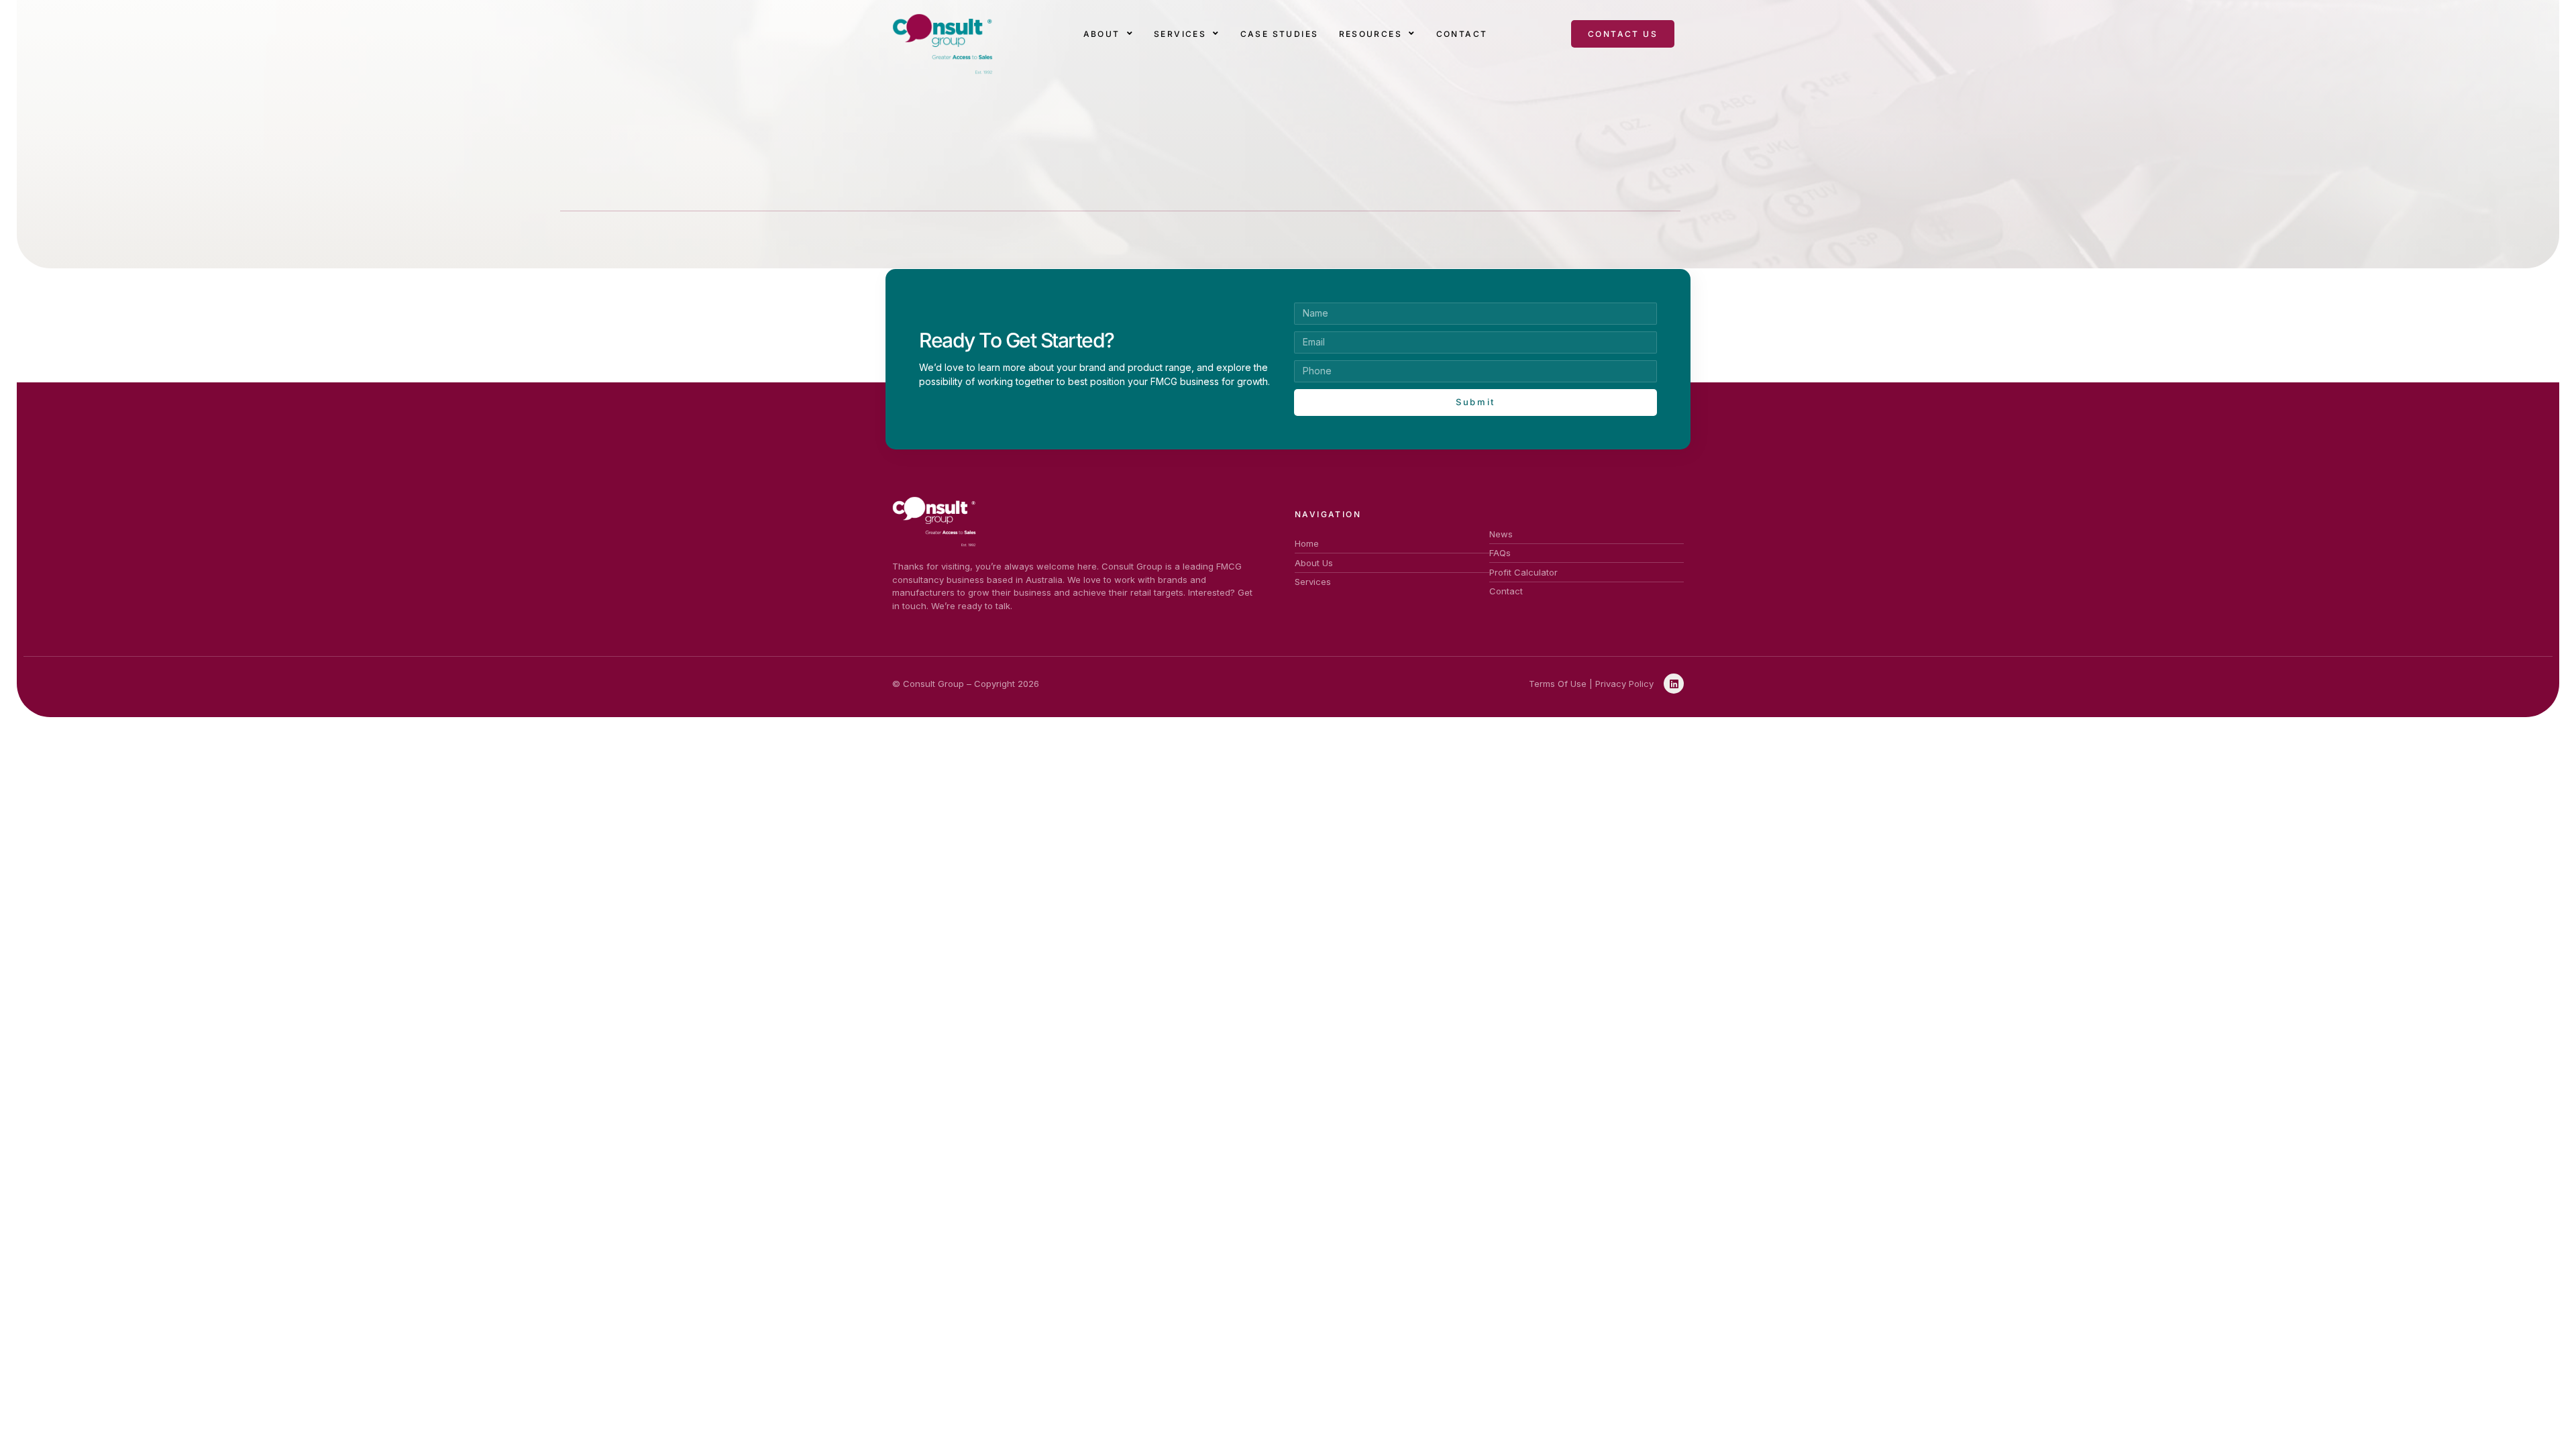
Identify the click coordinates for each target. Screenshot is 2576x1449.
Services (1180, 34)
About (1102, 34)
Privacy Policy (1624, 684)
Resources (1371, 34)
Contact (1462, 34)
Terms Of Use (1558, 684)
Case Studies (1280, 34)
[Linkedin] (1674, 684)
